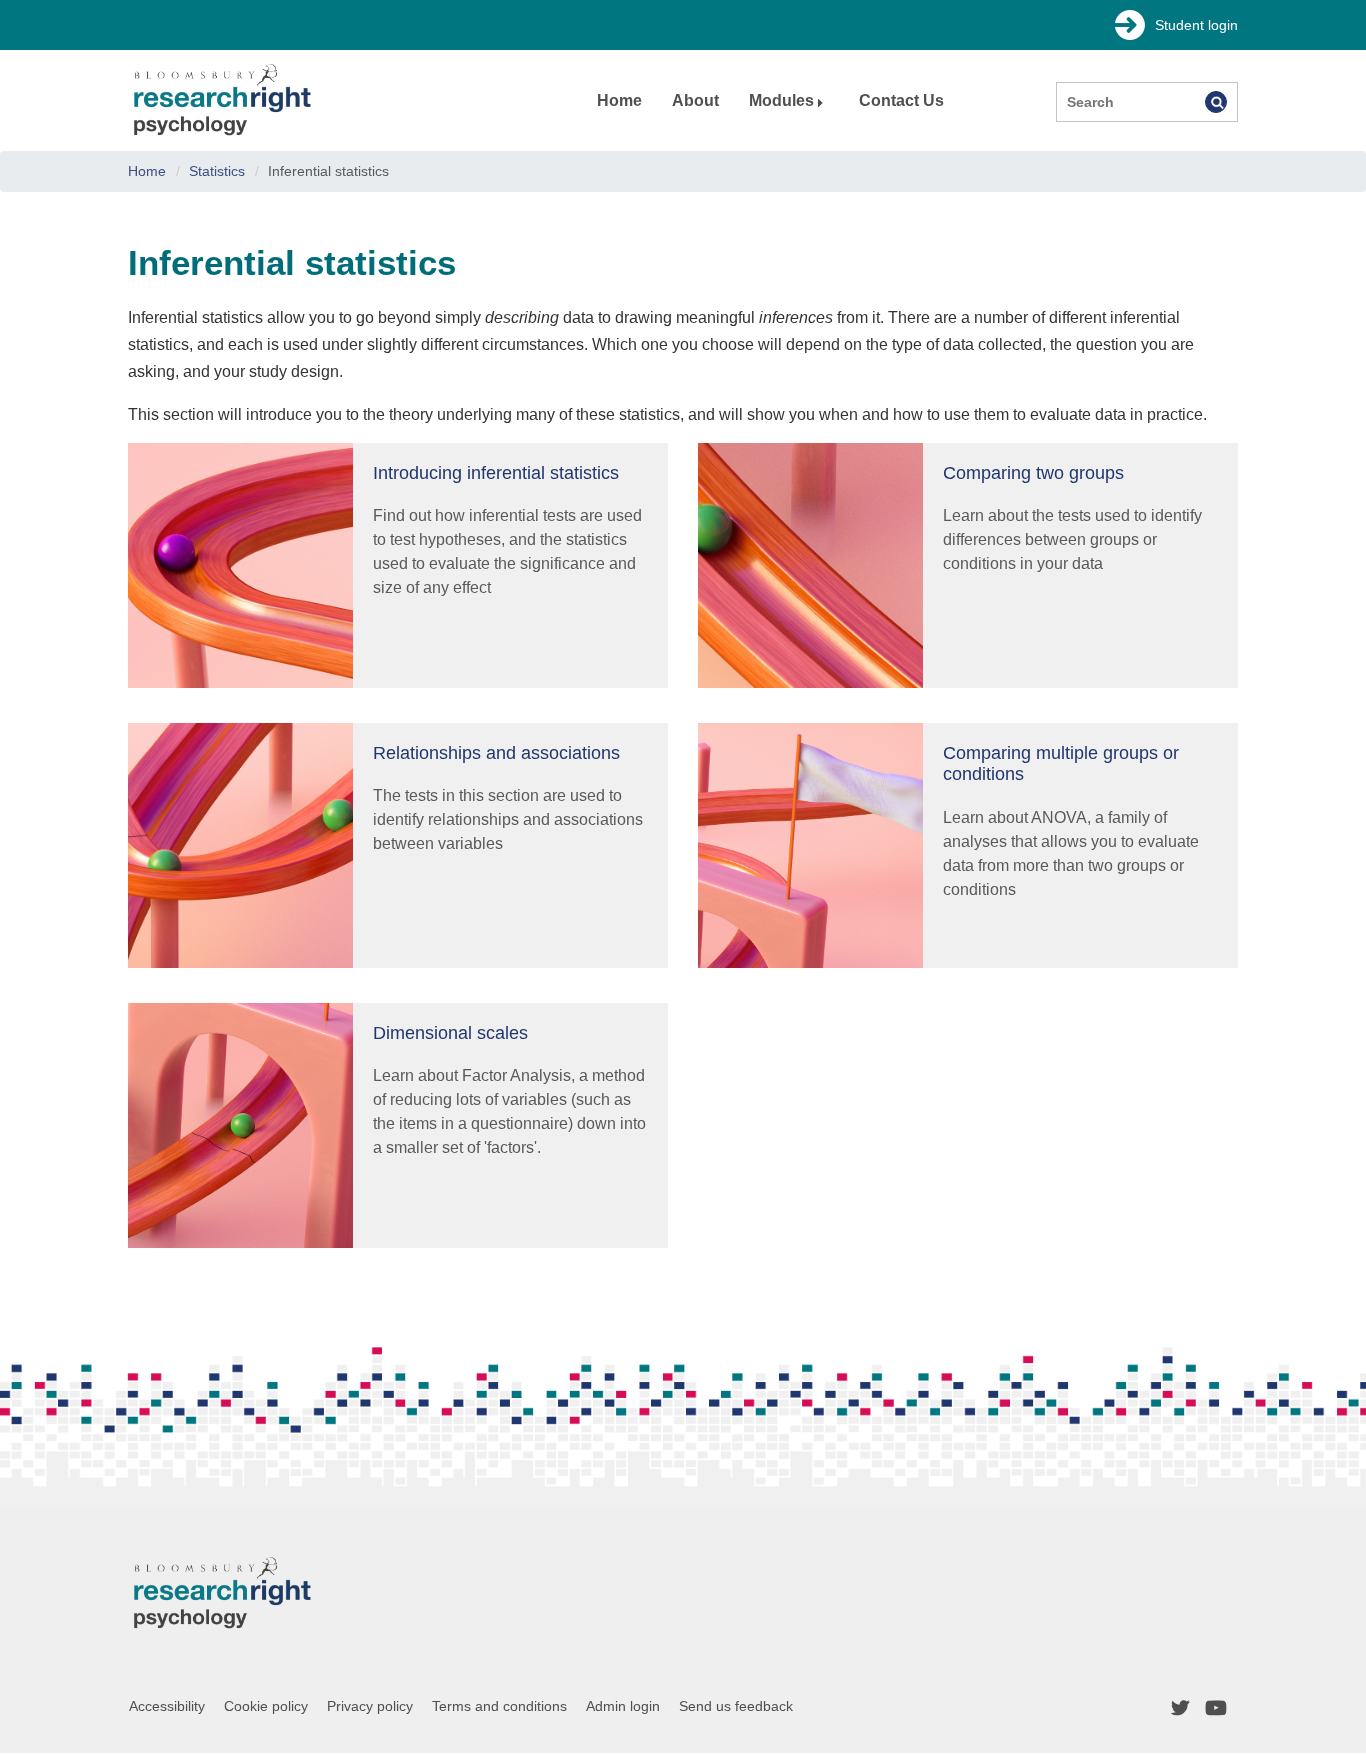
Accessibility (167, 1706)
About (695, 100)
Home (619, 100)
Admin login (623, 1706)
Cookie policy (266, 1706)
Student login (1196, 25)
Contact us (901, 100)
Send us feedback (736, 1706)
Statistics (217, 171)
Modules (781, 100)
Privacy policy (370, 1706)
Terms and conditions (499, 1706)
